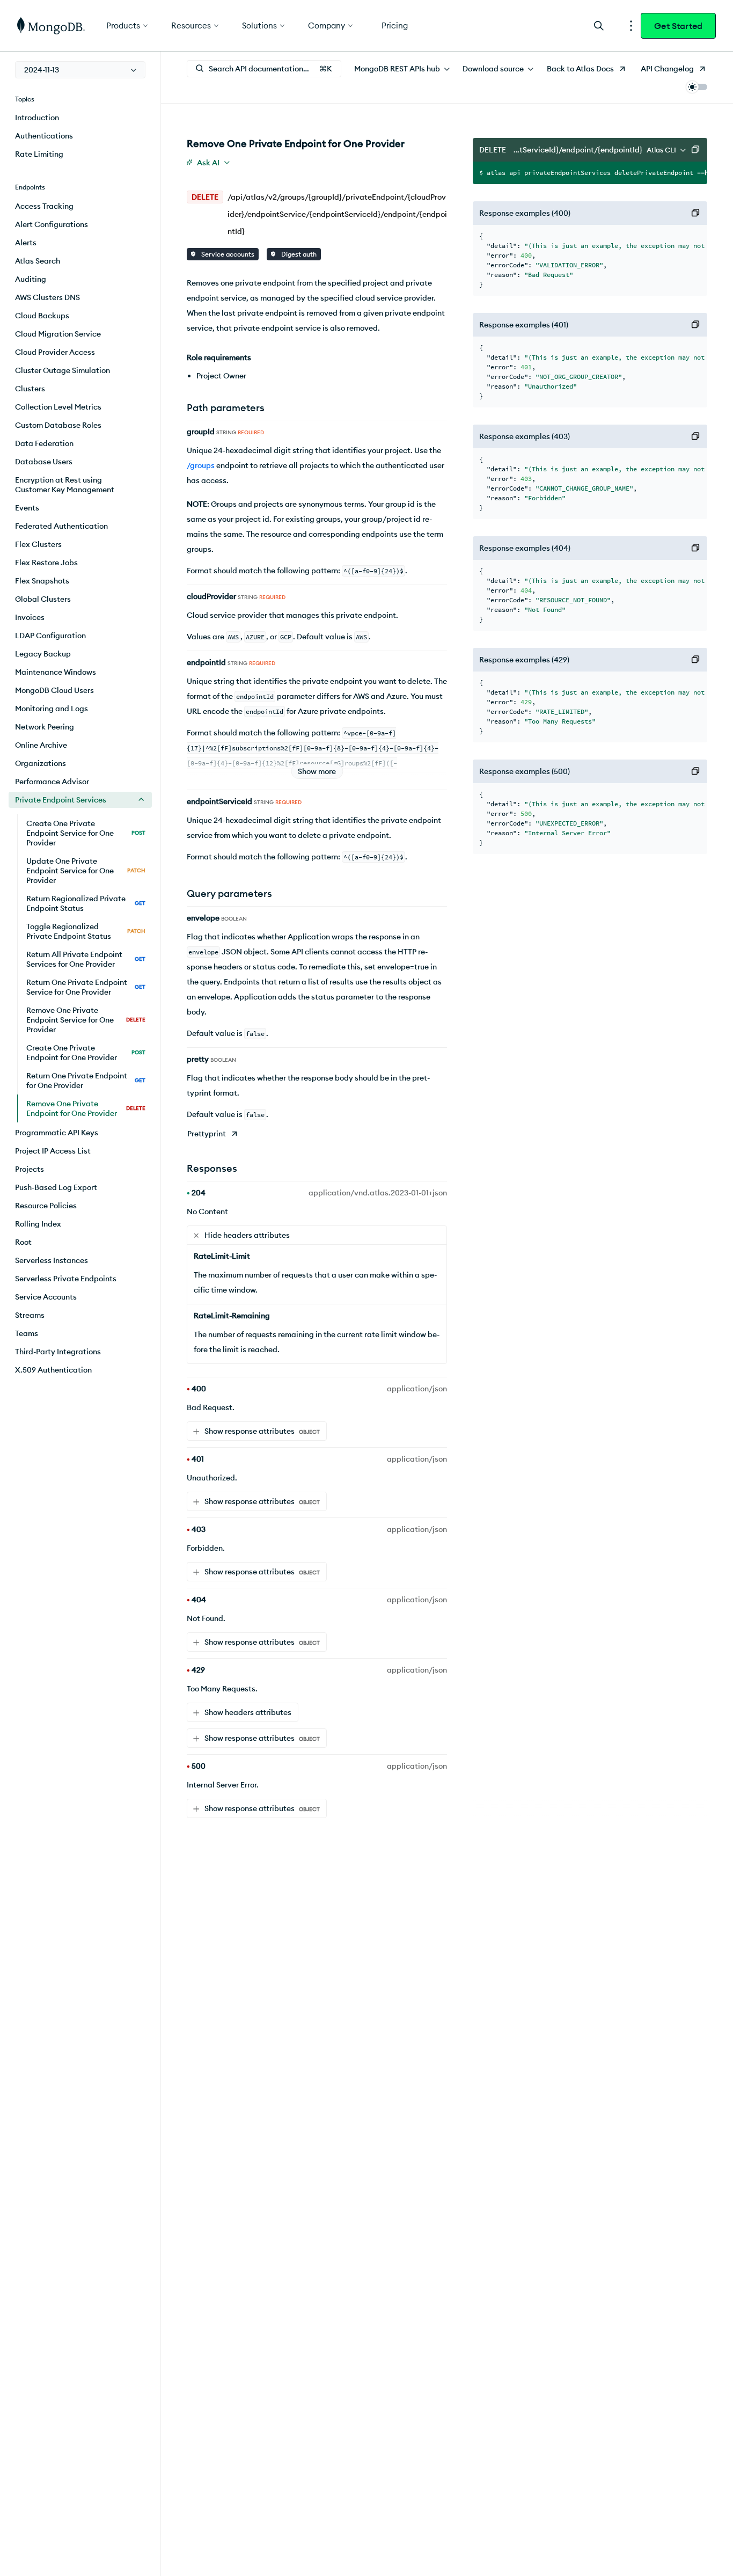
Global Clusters (43, 599)
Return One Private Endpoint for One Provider (86, 1081)
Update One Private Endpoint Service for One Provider (86, 871)
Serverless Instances (52, 1260)
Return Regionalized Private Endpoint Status (86, 903)
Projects (30, 1169)
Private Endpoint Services (61, 800)
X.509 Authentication (53, 1370)
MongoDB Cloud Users (54, 690)
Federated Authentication (61, 526)
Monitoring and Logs (52, 709)
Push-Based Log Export (56, 1187)
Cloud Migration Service (58, 334)
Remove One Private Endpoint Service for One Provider (86, 1020)
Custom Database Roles (58, 425)
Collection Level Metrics (58, 407)
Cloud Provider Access (55, 352)
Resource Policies (46, 1206)
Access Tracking (44, 206)
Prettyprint (207, 1134)
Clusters (30, 389)
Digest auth (298, 254)
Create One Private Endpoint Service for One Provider (86, 833)
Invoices (30, 617)
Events (27, 508)
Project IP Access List (53, 1151)
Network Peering (45, 727)
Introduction (37, 118)
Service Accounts (46, 1297)
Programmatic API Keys (57, 1133)
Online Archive (41, 745)
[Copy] (695, 150)
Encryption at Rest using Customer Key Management (65, 485)
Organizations (41, 763)
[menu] (80, 70)
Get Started (678, 26)
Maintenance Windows (56, 672)
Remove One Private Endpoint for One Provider (86, 1108)
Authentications (44, 136)
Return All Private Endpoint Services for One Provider (86, 959)
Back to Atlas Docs (580, 69)
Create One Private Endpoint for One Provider (86, 1053)
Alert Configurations (52, 224)
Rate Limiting (39, 154)
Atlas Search (38, 261)
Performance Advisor (52, 782)
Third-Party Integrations (58, 1352)
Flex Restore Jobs (46, 563)
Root (23, 1242)
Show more (317, 771)
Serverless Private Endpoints (66, 1279)
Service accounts (227, 254)
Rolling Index (38, 1224)
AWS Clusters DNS (47, 297)
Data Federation (44, 443)
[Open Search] (599, 25)
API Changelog (667, 69)
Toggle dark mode (697, 87)
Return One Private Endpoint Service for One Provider (86, 987)
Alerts (26, 243)
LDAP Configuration (50, 636)
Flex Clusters (38, 544)
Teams (27, 1333)
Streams (30, 1315)
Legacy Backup (43, 654)
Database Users (44, 462)
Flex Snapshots (42, 581)
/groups (201, 465)
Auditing (31, 279)
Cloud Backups (42, 316)
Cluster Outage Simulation (63, 370)
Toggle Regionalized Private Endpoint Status (86, 931)
